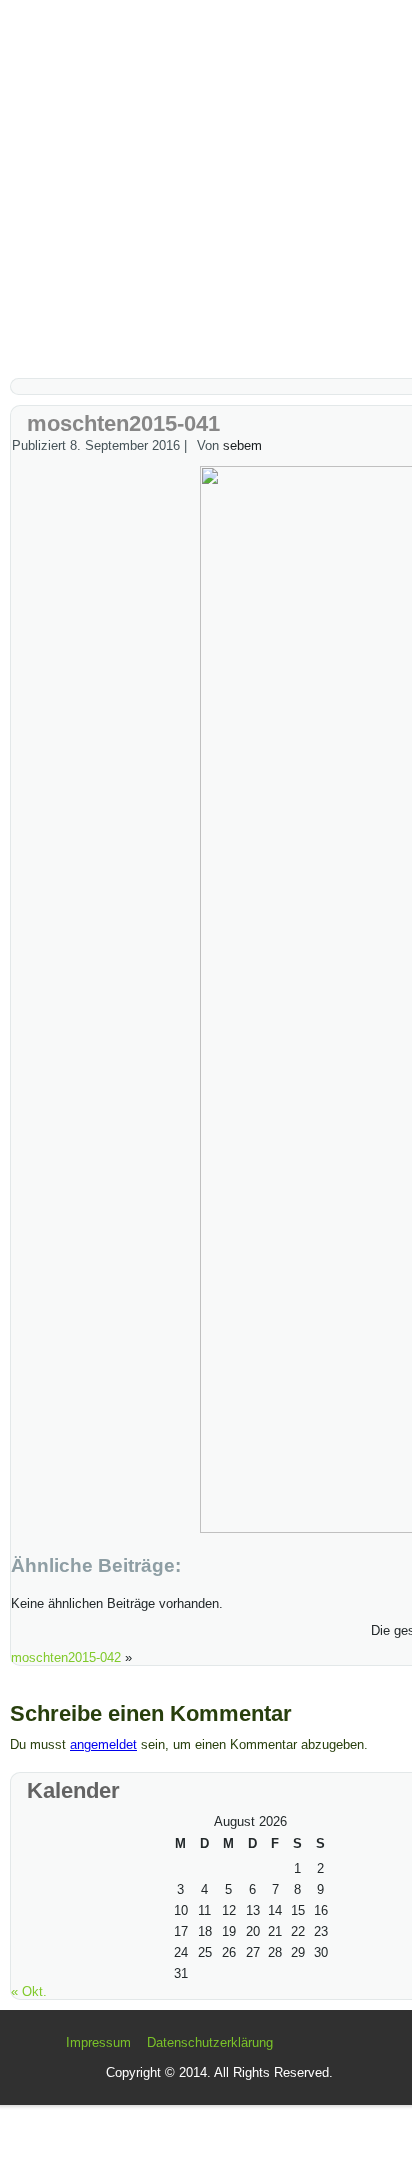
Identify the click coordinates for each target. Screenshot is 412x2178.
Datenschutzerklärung (210, 2042)
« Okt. (29, 1991)
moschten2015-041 (123, 423)
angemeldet (103, 1744)
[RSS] (45, 2051)
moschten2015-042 (66, 1657)
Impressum (98, 2042)
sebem (242, 445)
